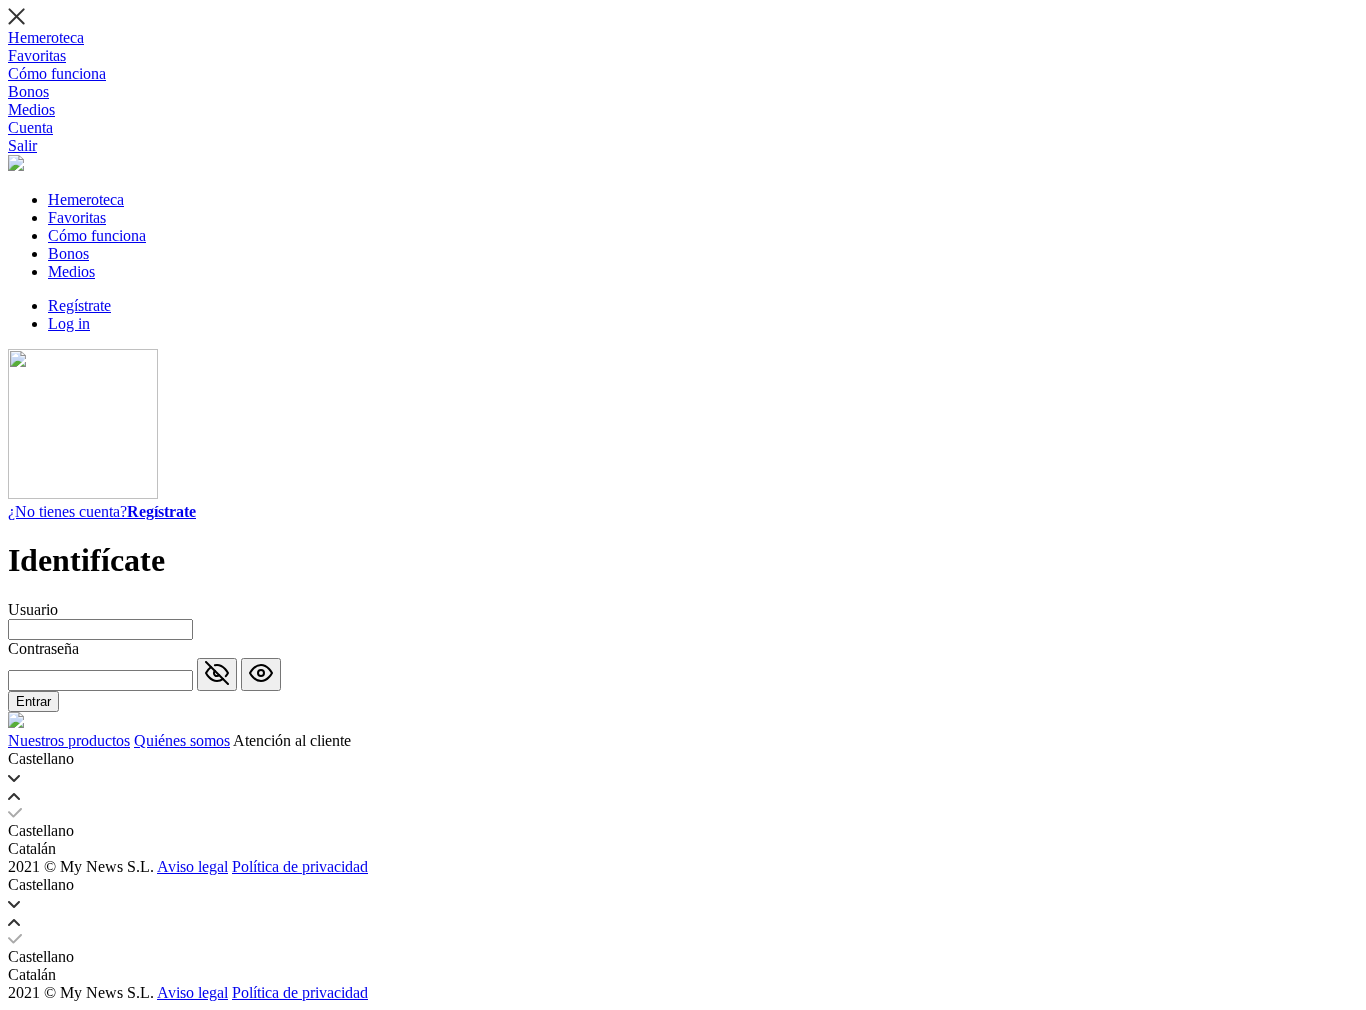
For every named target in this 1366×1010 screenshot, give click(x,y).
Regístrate (79, 305)
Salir (22, 145)
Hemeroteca (46, 37)
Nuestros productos (69, 740)
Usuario (33, 609)
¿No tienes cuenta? (102, 511)
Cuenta (30, 127)
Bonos (28, 91)
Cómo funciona (57, 73)
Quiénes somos (182, 740)
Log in (69, 323)
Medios (31, 109)
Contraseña (43, 648)
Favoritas (37, 55)
